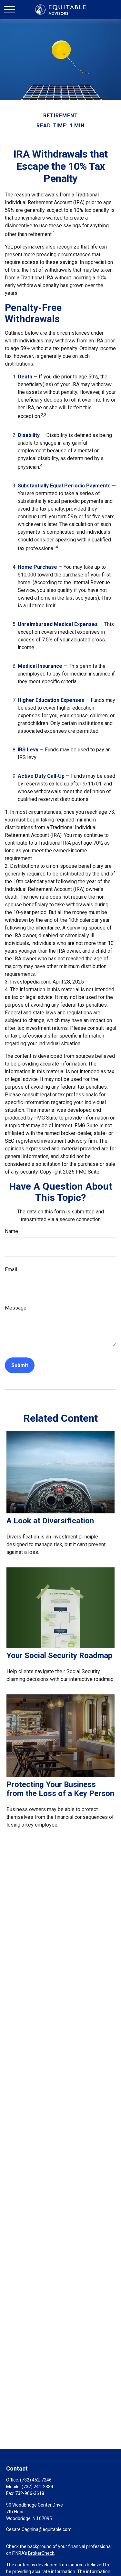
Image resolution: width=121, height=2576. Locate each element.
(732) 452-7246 (36, 2480)
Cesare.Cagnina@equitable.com (39, 2529)
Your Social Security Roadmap (59, 1655)
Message (16, 1308)
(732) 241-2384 (37, 2487)
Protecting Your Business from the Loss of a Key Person (60, 1789)
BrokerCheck (41, 2553)
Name (11, 1231)
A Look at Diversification (50, 1521)
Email (11, 1270)
